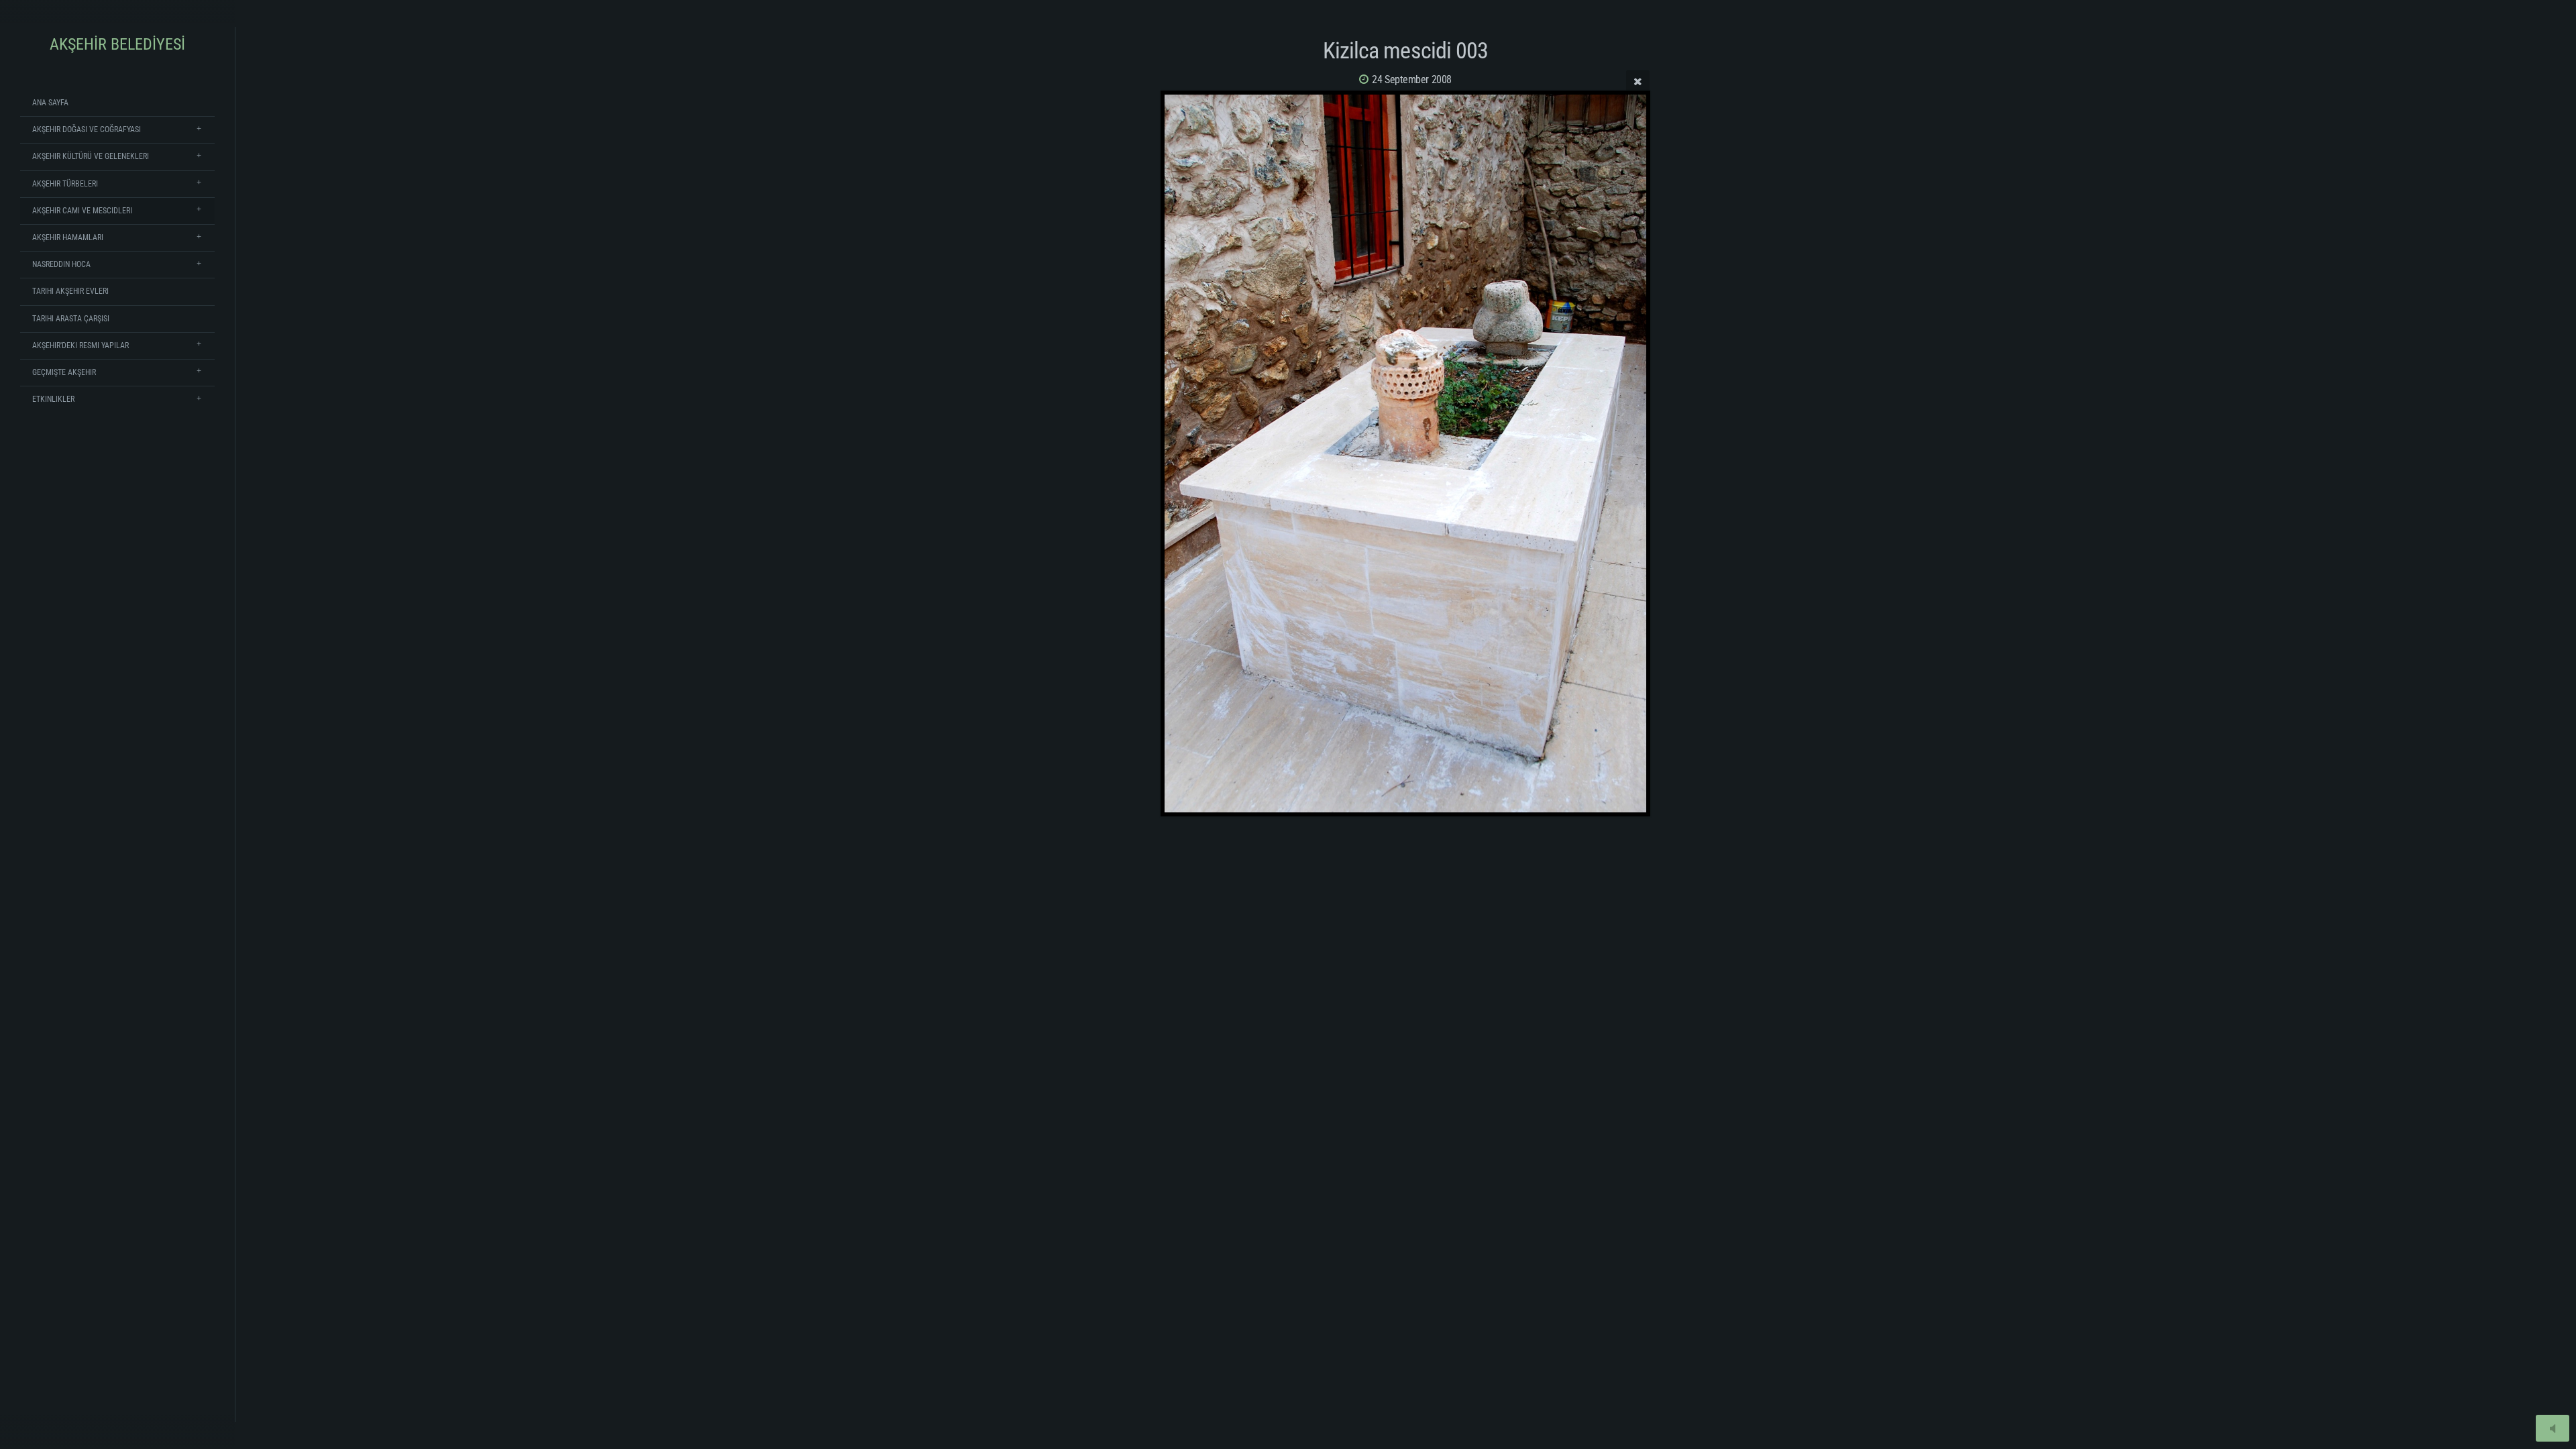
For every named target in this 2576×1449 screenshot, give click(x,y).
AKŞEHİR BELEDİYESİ (117, 44)
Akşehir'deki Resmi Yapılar (80, 345)
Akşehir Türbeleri (65, 184)
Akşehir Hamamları (68, 237)
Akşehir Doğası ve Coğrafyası (87, 129)
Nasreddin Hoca (61, 264)
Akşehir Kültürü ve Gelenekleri (91, 156)
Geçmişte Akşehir (64, 372)
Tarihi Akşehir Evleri (70, 291)
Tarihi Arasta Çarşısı (71, 319)
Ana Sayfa (50, 103)
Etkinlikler (53, 399)
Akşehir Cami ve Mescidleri (82, 211)
